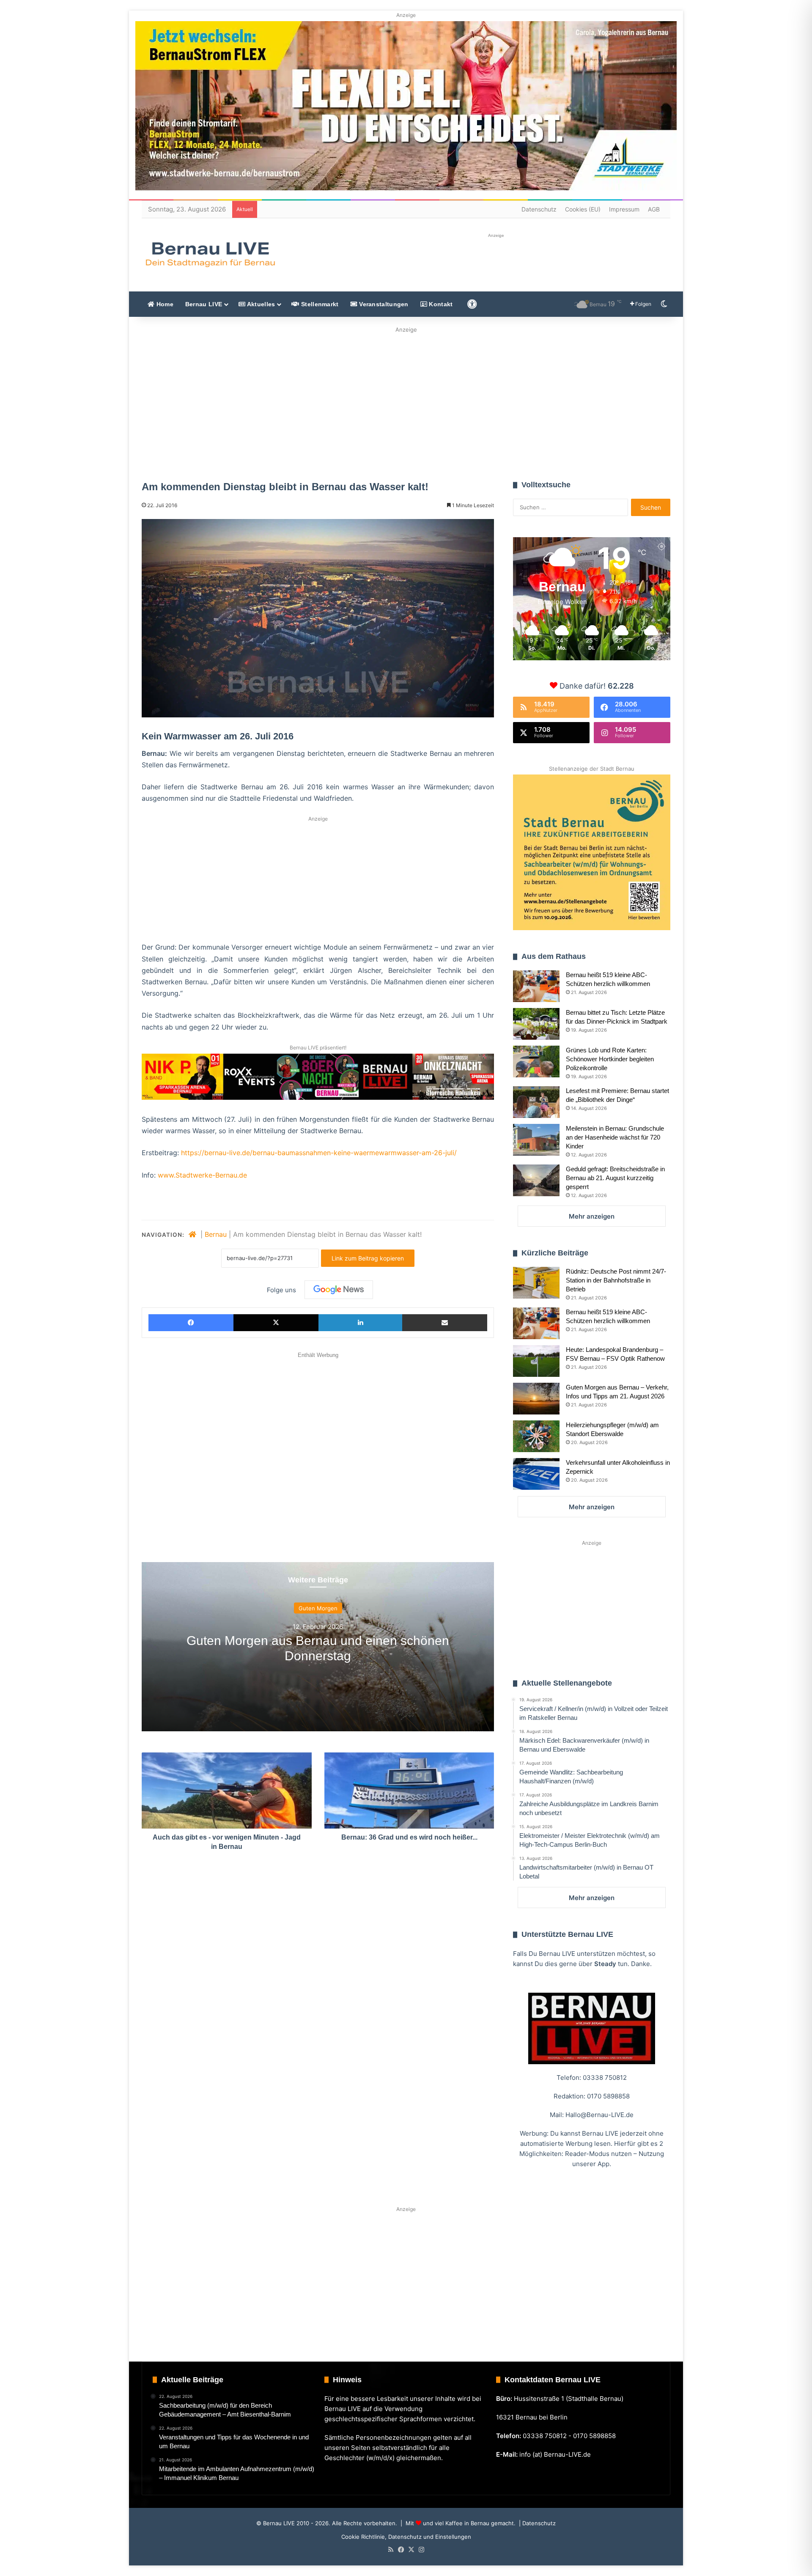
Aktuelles (260, 304)
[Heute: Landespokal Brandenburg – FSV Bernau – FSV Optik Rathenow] (536, 1361)
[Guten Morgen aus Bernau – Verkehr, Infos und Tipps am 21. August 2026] (536, 1399)
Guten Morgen (318, 1608)
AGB (654, 209)
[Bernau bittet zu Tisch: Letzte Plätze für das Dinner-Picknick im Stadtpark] (536, 1024)
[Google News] (339, 1290)
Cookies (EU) (583, 209)
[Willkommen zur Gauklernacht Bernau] (406, 401)
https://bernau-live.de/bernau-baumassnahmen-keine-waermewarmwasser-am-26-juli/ (319, 1153)
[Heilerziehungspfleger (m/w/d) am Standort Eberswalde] (536, 1436)
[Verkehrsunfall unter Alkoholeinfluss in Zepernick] (536, 1474)
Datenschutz (539, 209)
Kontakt (440, 304)
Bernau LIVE (204, 304)
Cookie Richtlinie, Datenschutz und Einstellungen (406, 2537)
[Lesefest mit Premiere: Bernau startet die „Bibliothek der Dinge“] (536, 1102)
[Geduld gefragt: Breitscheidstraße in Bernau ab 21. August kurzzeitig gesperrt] (536, 1180)
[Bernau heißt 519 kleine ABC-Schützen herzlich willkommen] (536, 986)
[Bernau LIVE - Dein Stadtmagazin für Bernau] (210, 254)
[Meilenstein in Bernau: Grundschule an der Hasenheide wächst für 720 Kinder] (536, 1140)
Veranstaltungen (383, 304)
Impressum (624, 209)
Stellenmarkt (319, 304)
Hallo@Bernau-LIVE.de (599, 2115)
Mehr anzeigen (592, 1216)
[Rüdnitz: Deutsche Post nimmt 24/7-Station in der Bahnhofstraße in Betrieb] (536, 1283)
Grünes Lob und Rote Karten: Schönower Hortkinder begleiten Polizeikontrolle (610, 1059)
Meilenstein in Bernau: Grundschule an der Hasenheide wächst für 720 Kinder (615, 1137)
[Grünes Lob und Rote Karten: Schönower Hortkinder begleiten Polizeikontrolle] (536, 1061)
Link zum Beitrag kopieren (368, 1258)
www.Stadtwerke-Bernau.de (202, 1175)
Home (164, 304)
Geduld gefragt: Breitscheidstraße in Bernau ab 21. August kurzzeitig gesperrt (615, 1178)
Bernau (216, 1234)
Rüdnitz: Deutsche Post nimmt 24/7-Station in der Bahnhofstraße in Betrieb (616, 1280)
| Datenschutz (536, 2523)
